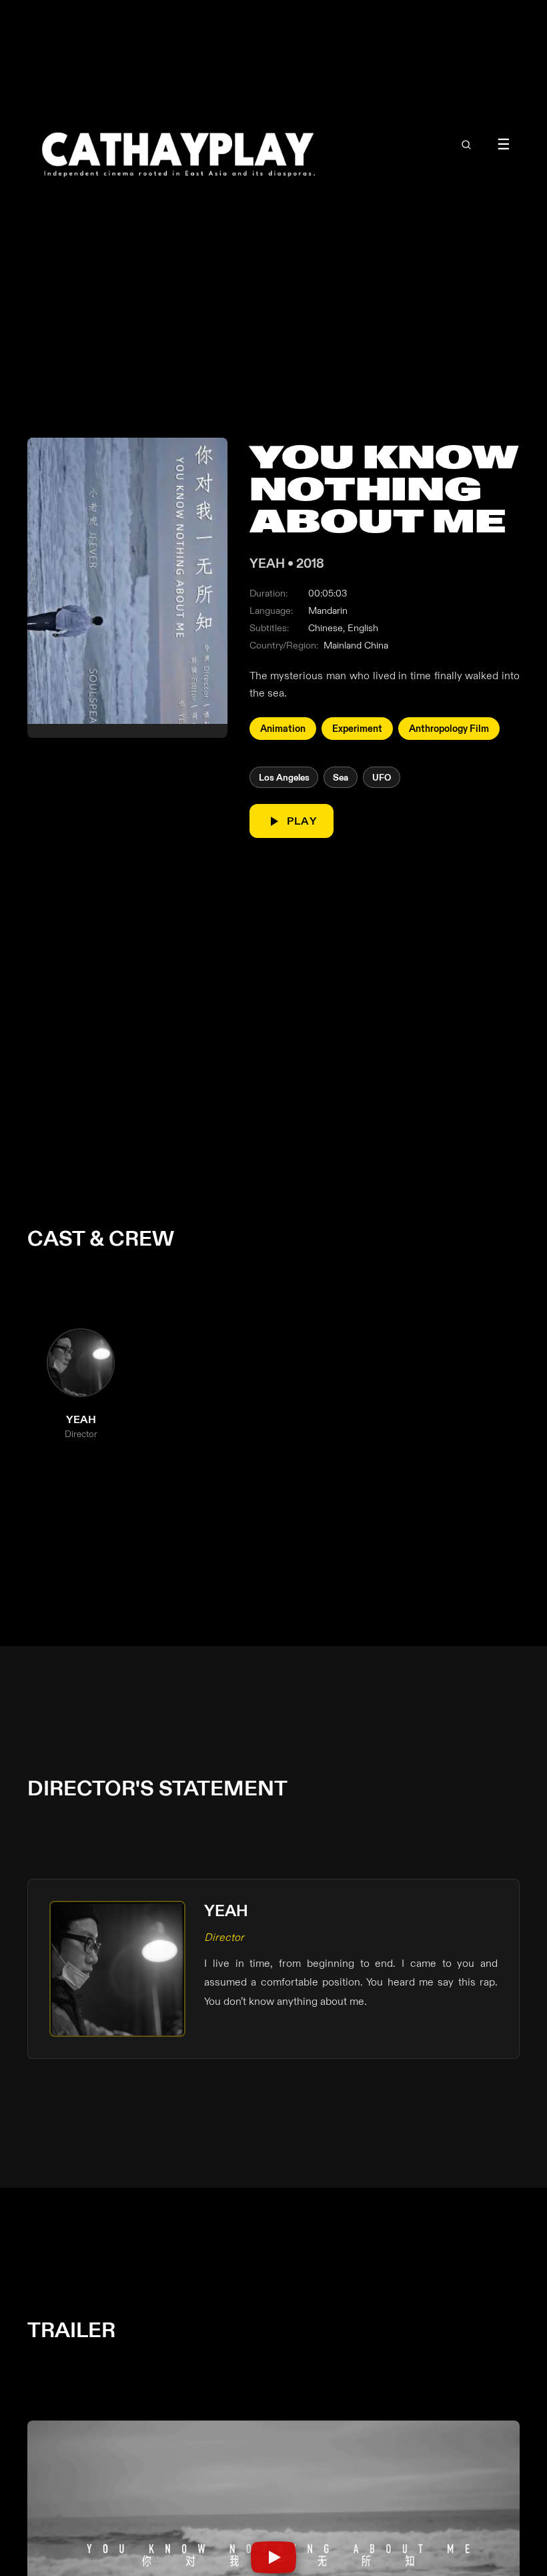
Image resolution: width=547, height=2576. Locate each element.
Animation (283, 729)
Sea (341, 778)
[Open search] (466, 145)
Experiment (357, 729)
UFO (382, 778)
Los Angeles (284, 778)
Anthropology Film (449, 729)
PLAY (302, 821)
